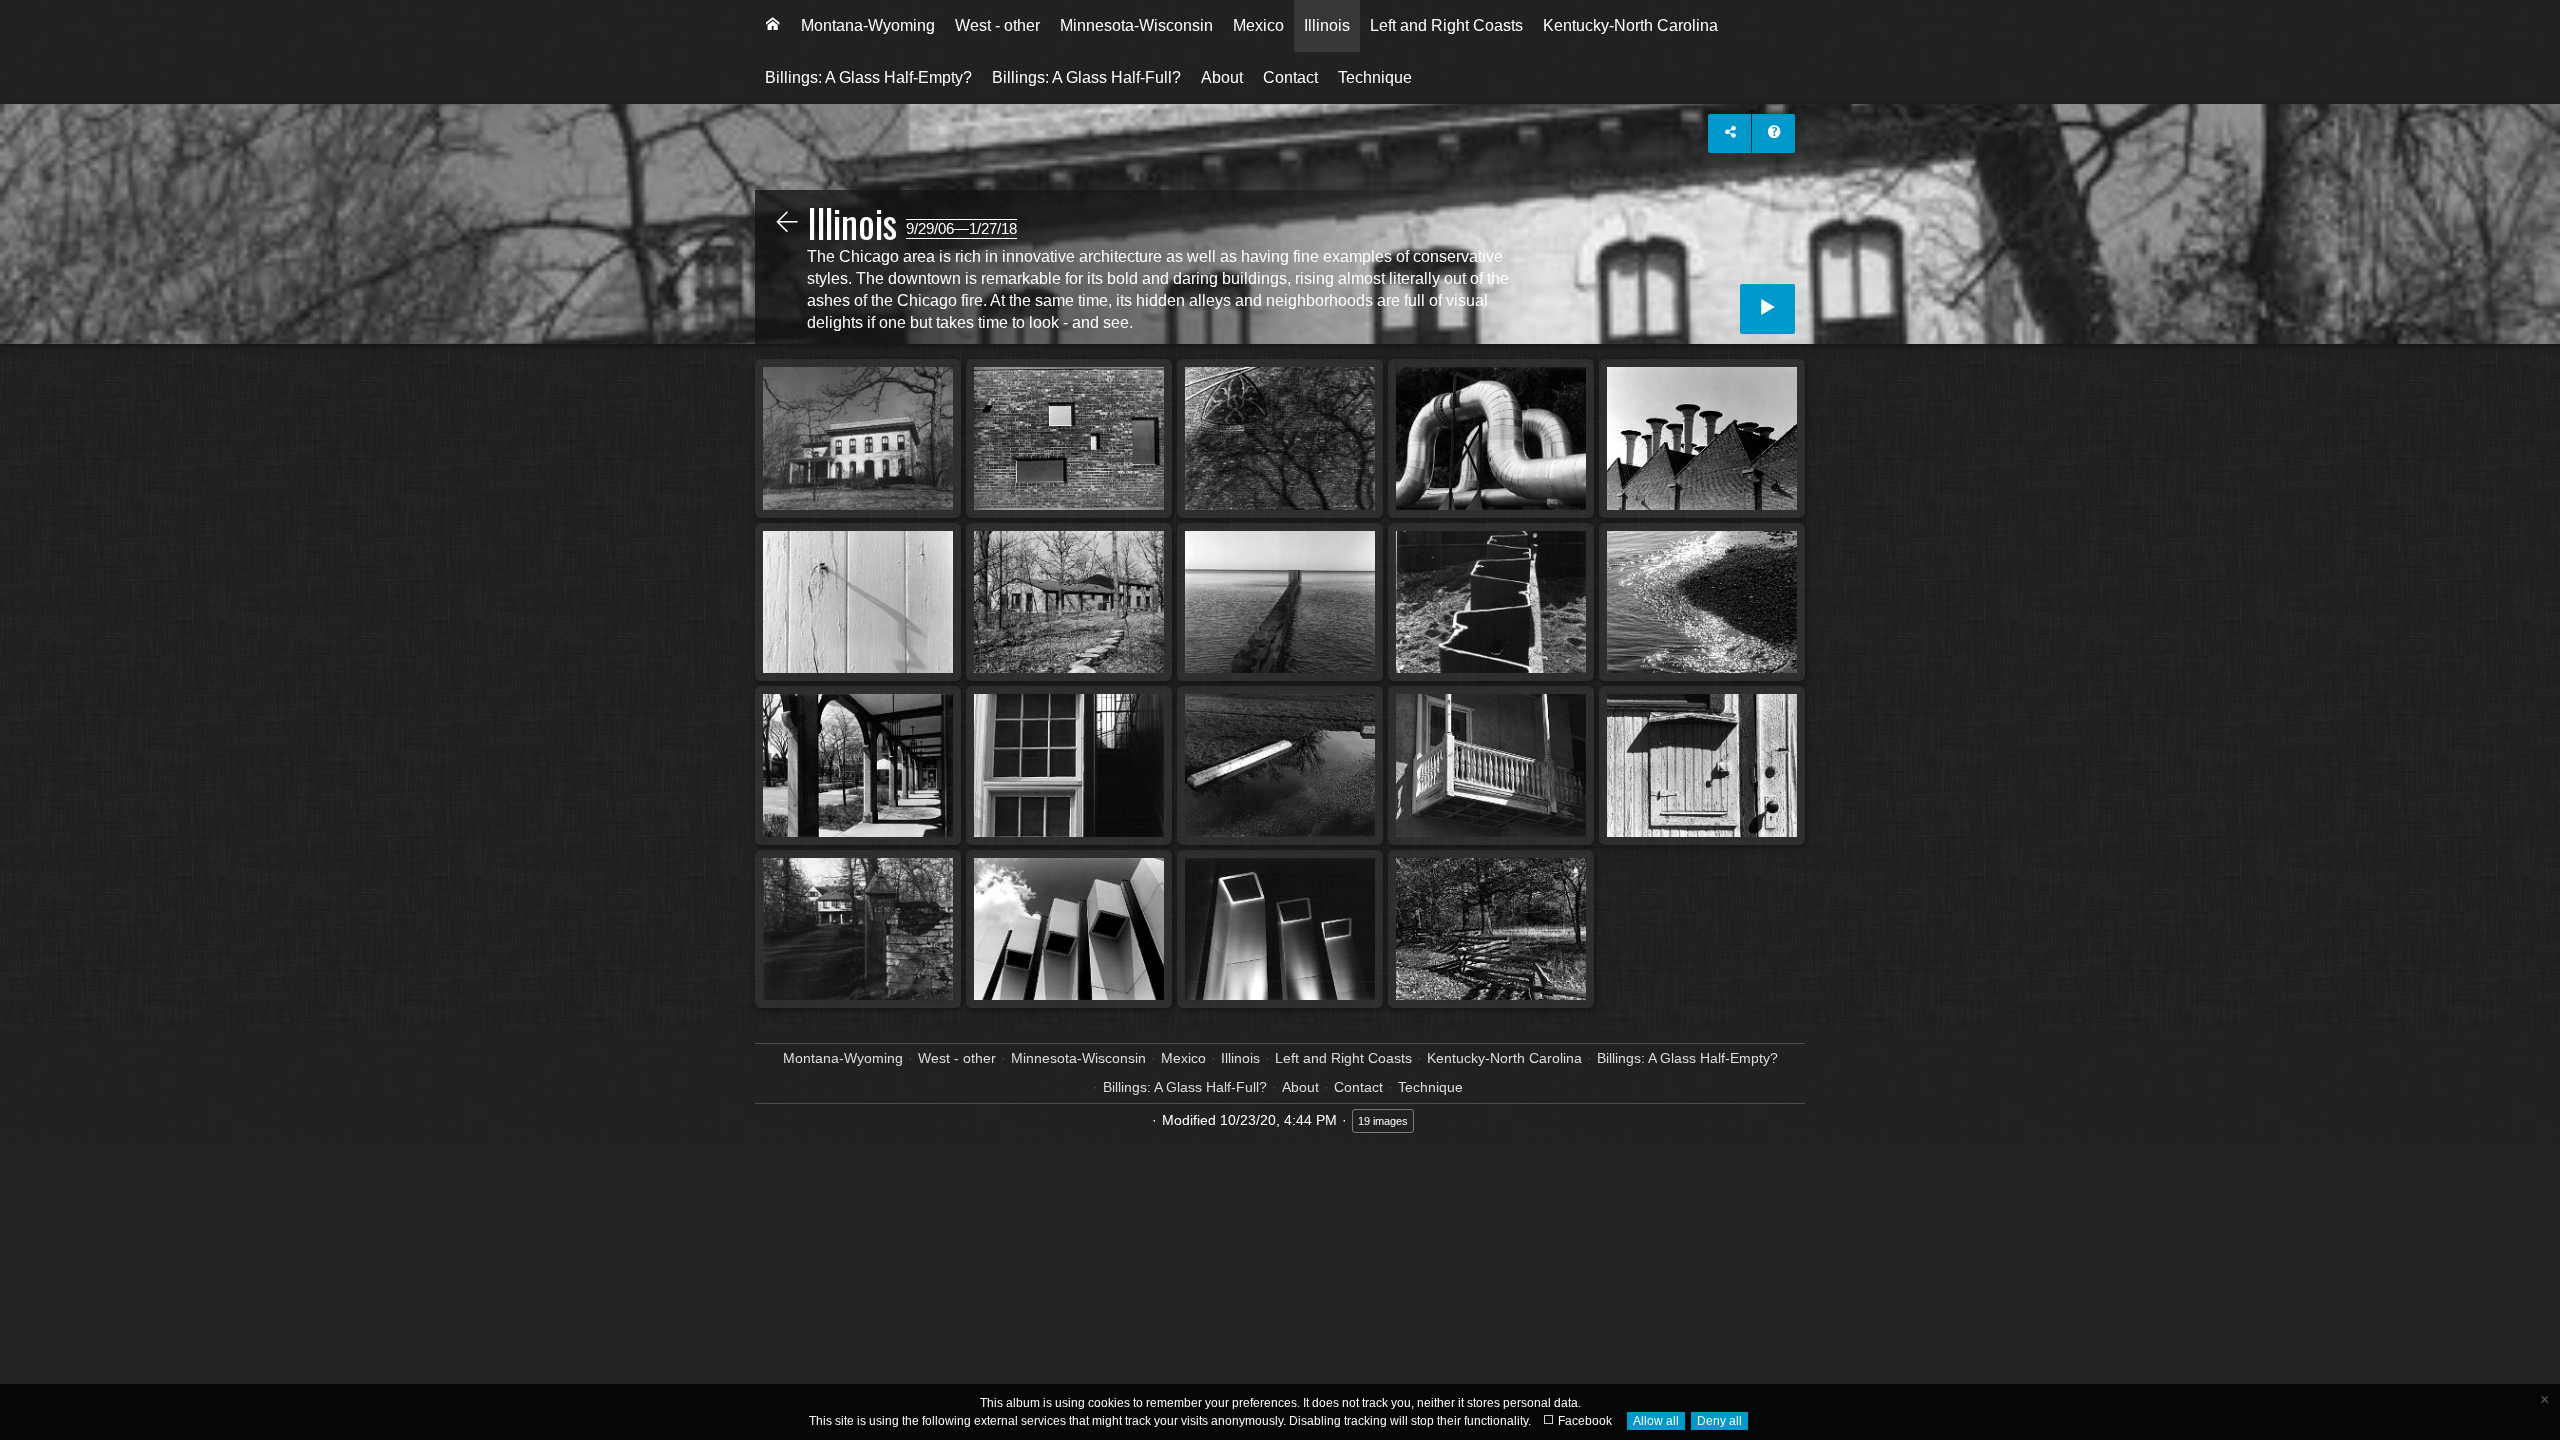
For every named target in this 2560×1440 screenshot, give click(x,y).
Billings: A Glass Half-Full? (1086, 77)
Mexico (1258, 25)
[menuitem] (773, 26)
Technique (1375, 77)
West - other (997, 25)
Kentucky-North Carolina (1630, 25)
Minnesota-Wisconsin (1136, 25)
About (1222, 77)
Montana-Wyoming (868, 25)
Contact (1290, 77)
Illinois (1327, 25)
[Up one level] (787, 224)
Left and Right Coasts (1446, 25)
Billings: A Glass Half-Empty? (868, 77)
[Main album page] (773, 26)
